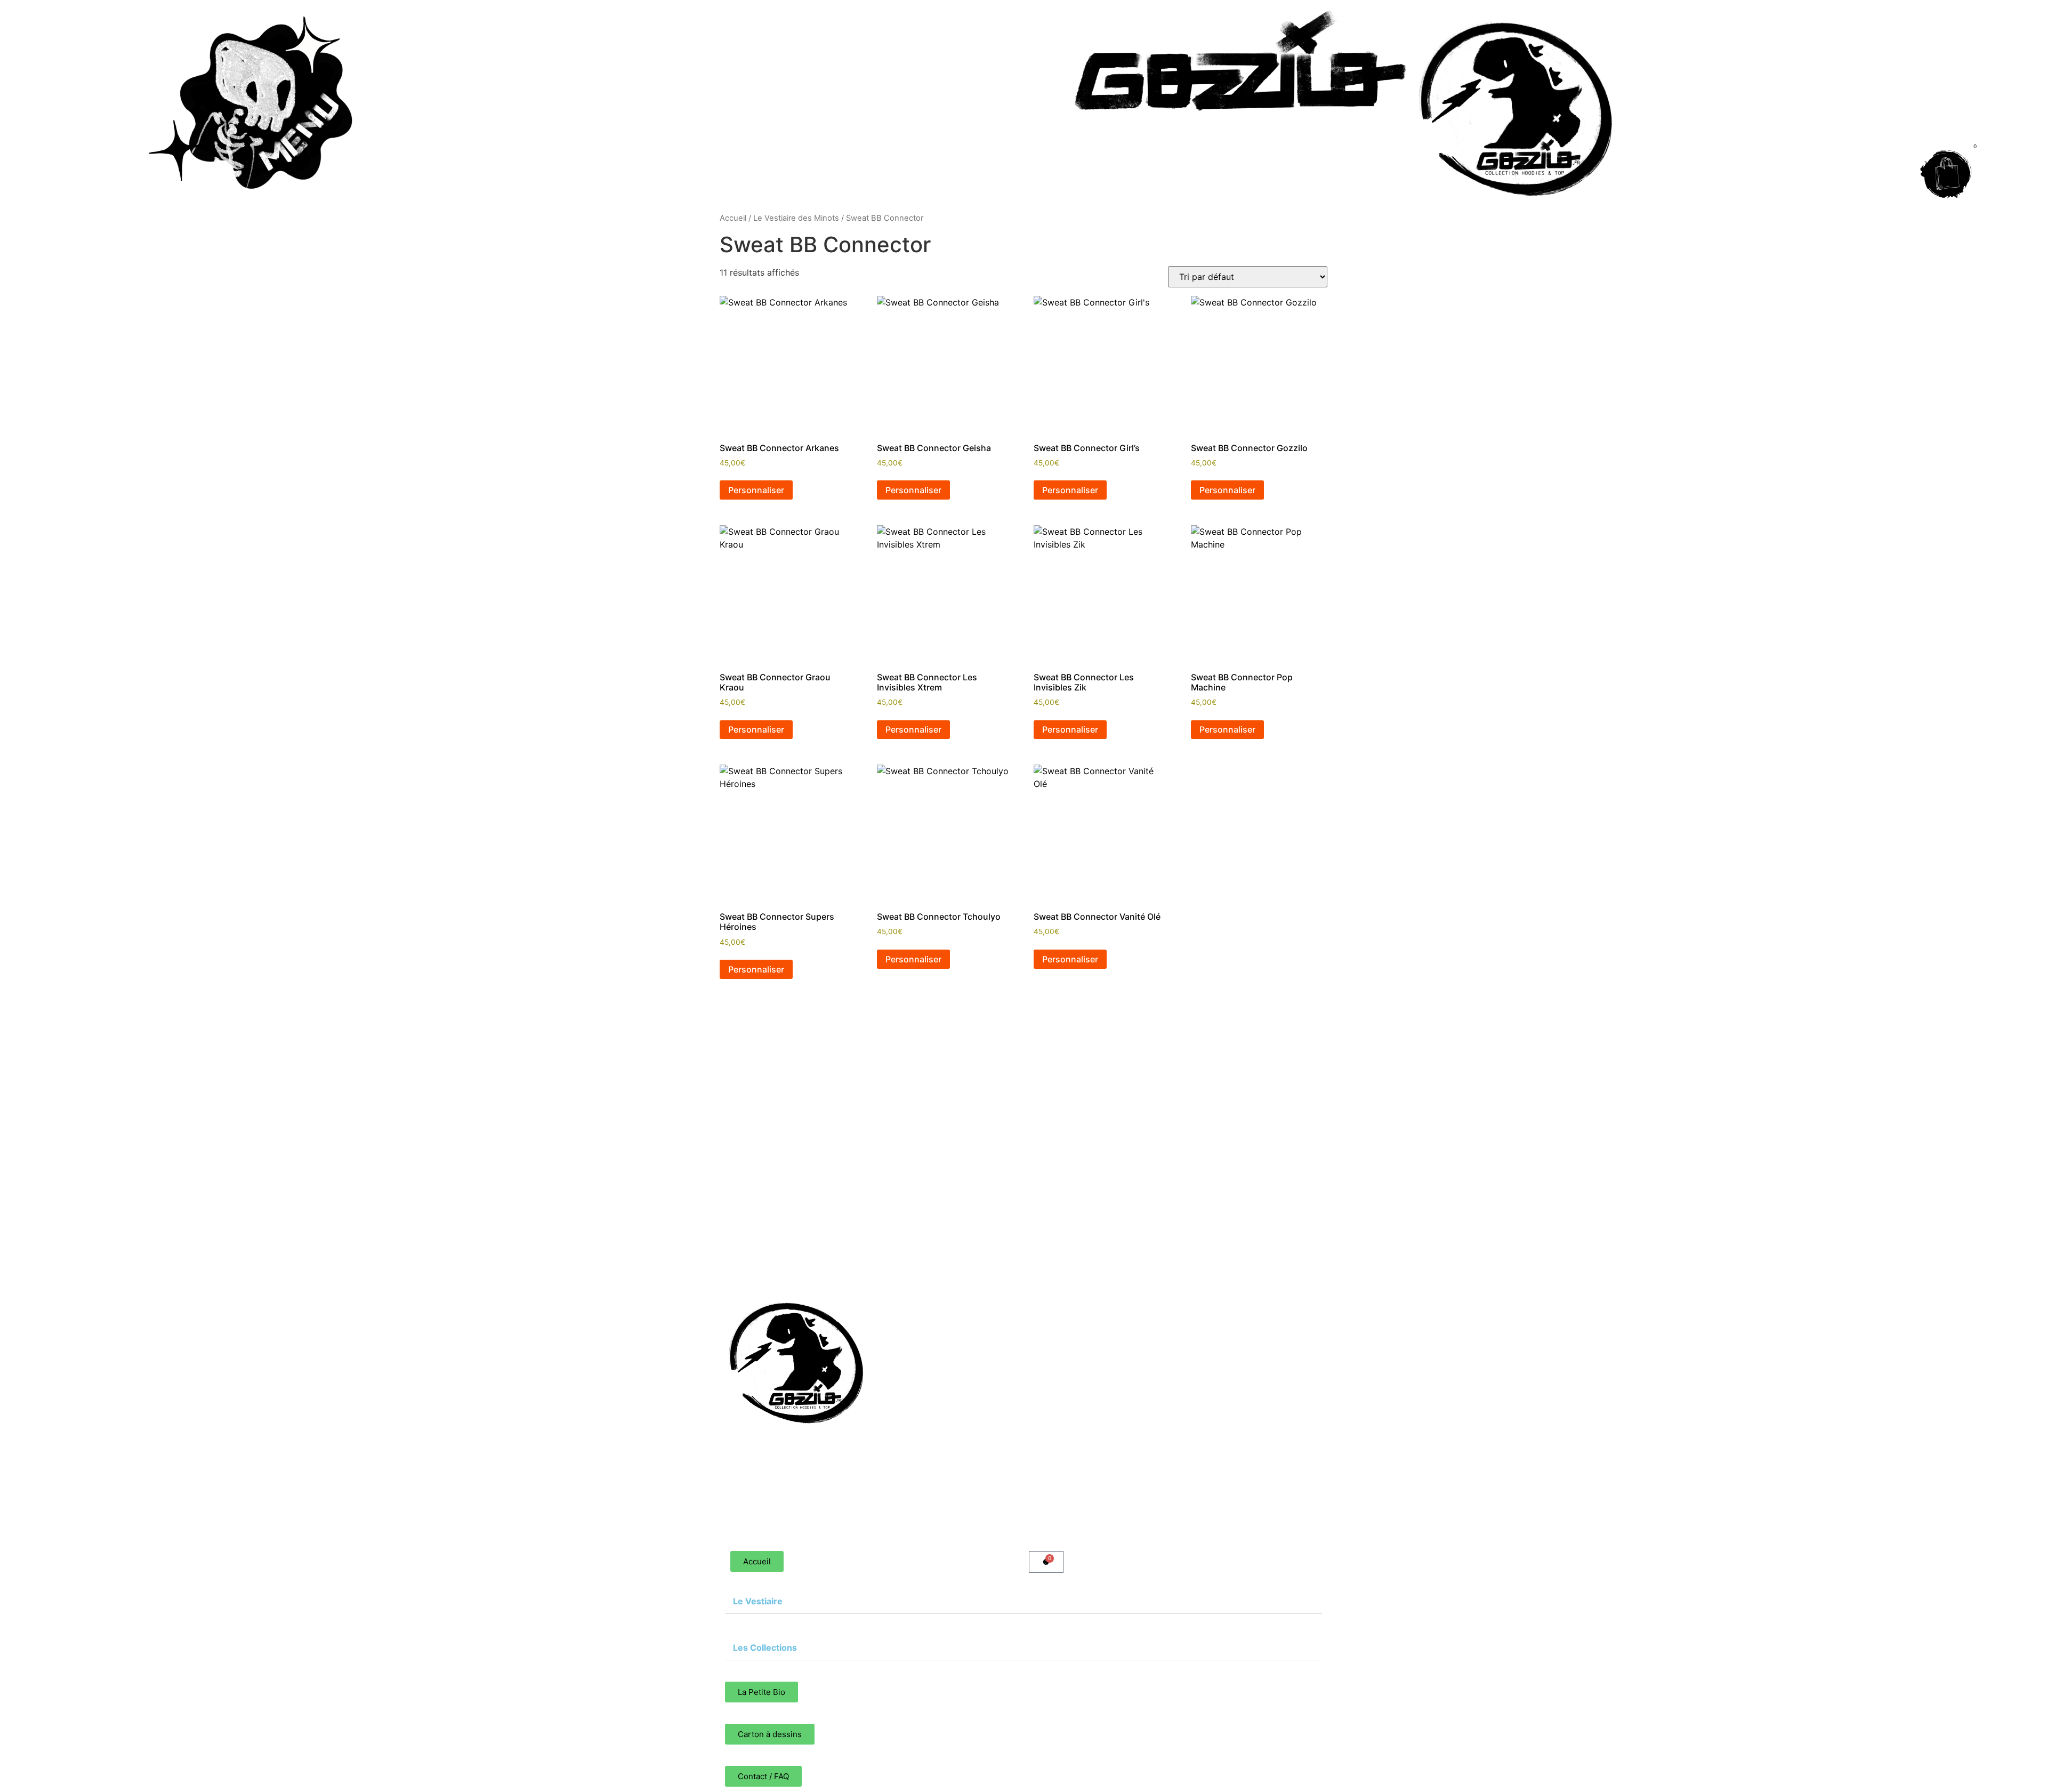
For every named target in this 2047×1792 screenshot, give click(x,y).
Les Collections (984, 1340)
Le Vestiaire (968, 1296)
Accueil (733, 218)
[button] (1117, 1296)
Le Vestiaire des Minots (796, 218)
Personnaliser (756, 490)
